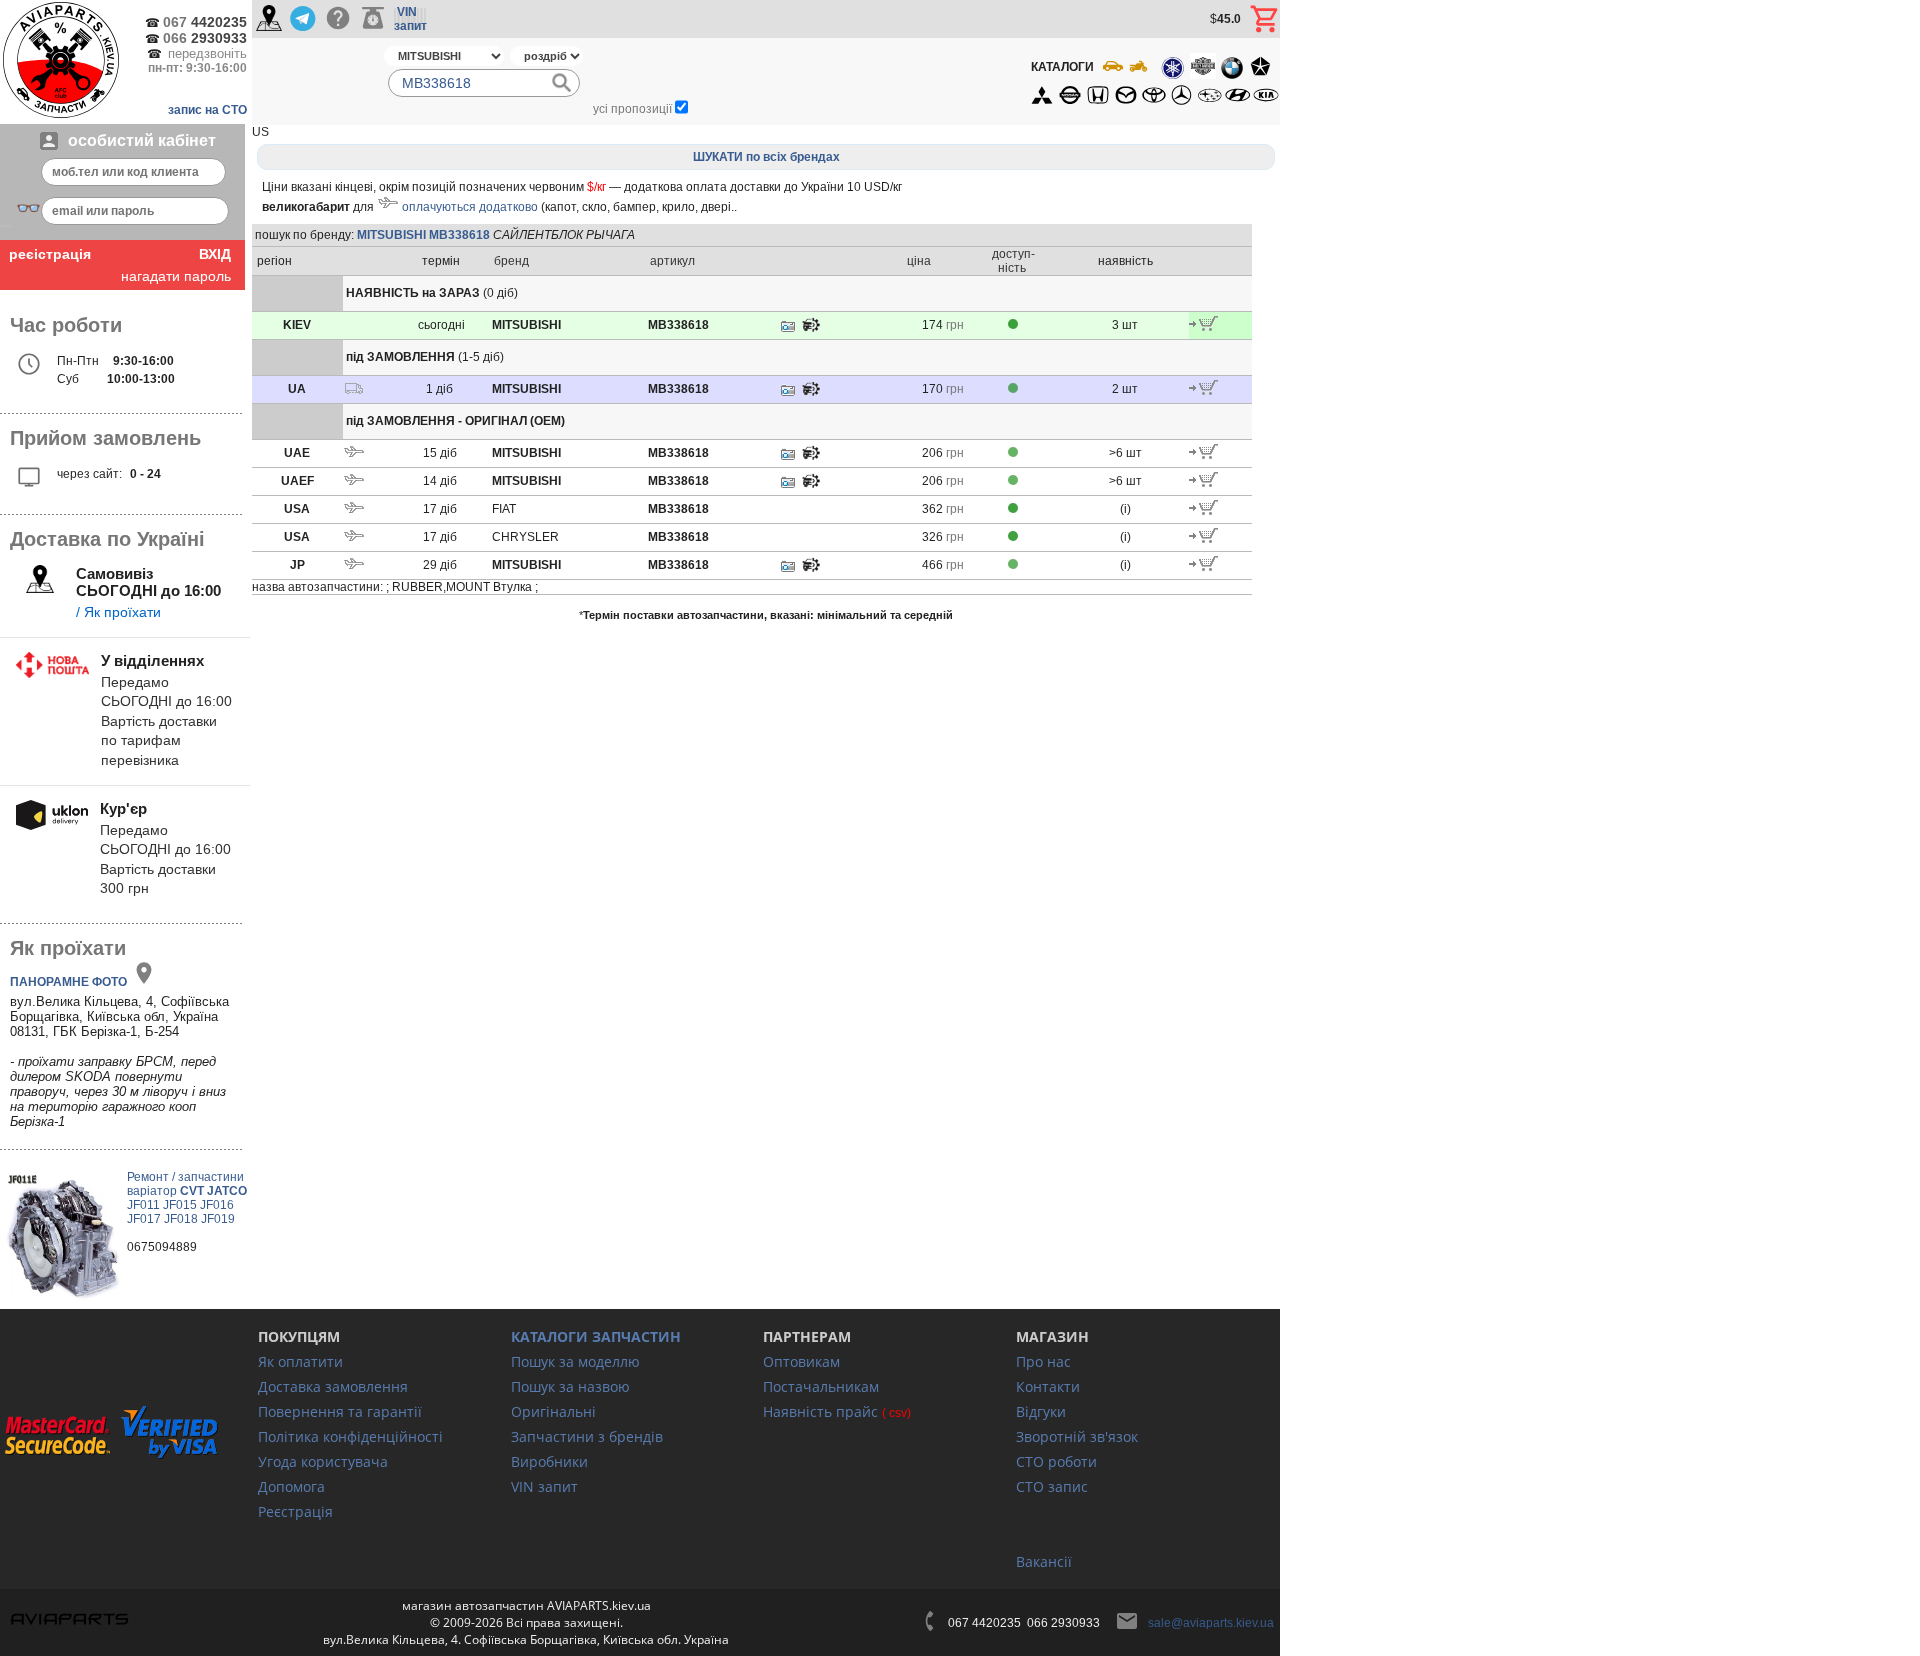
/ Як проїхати (118, 612)
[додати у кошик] (1203, 327)
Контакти (1048, 1386)
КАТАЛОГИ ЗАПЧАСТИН (596, 1336)
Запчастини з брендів (587, 1436)
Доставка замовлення (333, 1386)
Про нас (1043, 1361)
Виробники (549, 1461)
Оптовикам (801, 1361)
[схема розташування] (811, 330)
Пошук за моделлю (575, 1361)
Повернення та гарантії (340, 1411)
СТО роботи (1056, 1461)
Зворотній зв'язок (1077, 1436)
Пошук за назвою (570, 1386)
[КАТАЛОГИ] (1154, 81)
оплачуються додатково (470, 207)
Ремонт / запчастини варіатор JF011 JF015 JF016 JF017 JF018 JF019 (187, 1198)
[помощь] (337, 19)
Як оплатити (300, 1361)
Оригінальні (553, 1411)
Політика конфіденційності (350, 1436)
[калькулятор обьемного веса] (373, 19)
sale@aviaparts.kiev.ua (1211, 1623)
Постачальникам (821, 1386)
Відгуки (1041, 1411)
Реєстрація (295, 1511)
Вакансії (1044, 1561)
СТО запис (1052, 1486)
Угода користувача (323, 1461)
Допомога (291, 1486)
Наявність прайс (820, 1411)
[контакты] (269, 19)
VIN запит (544, 1486)
